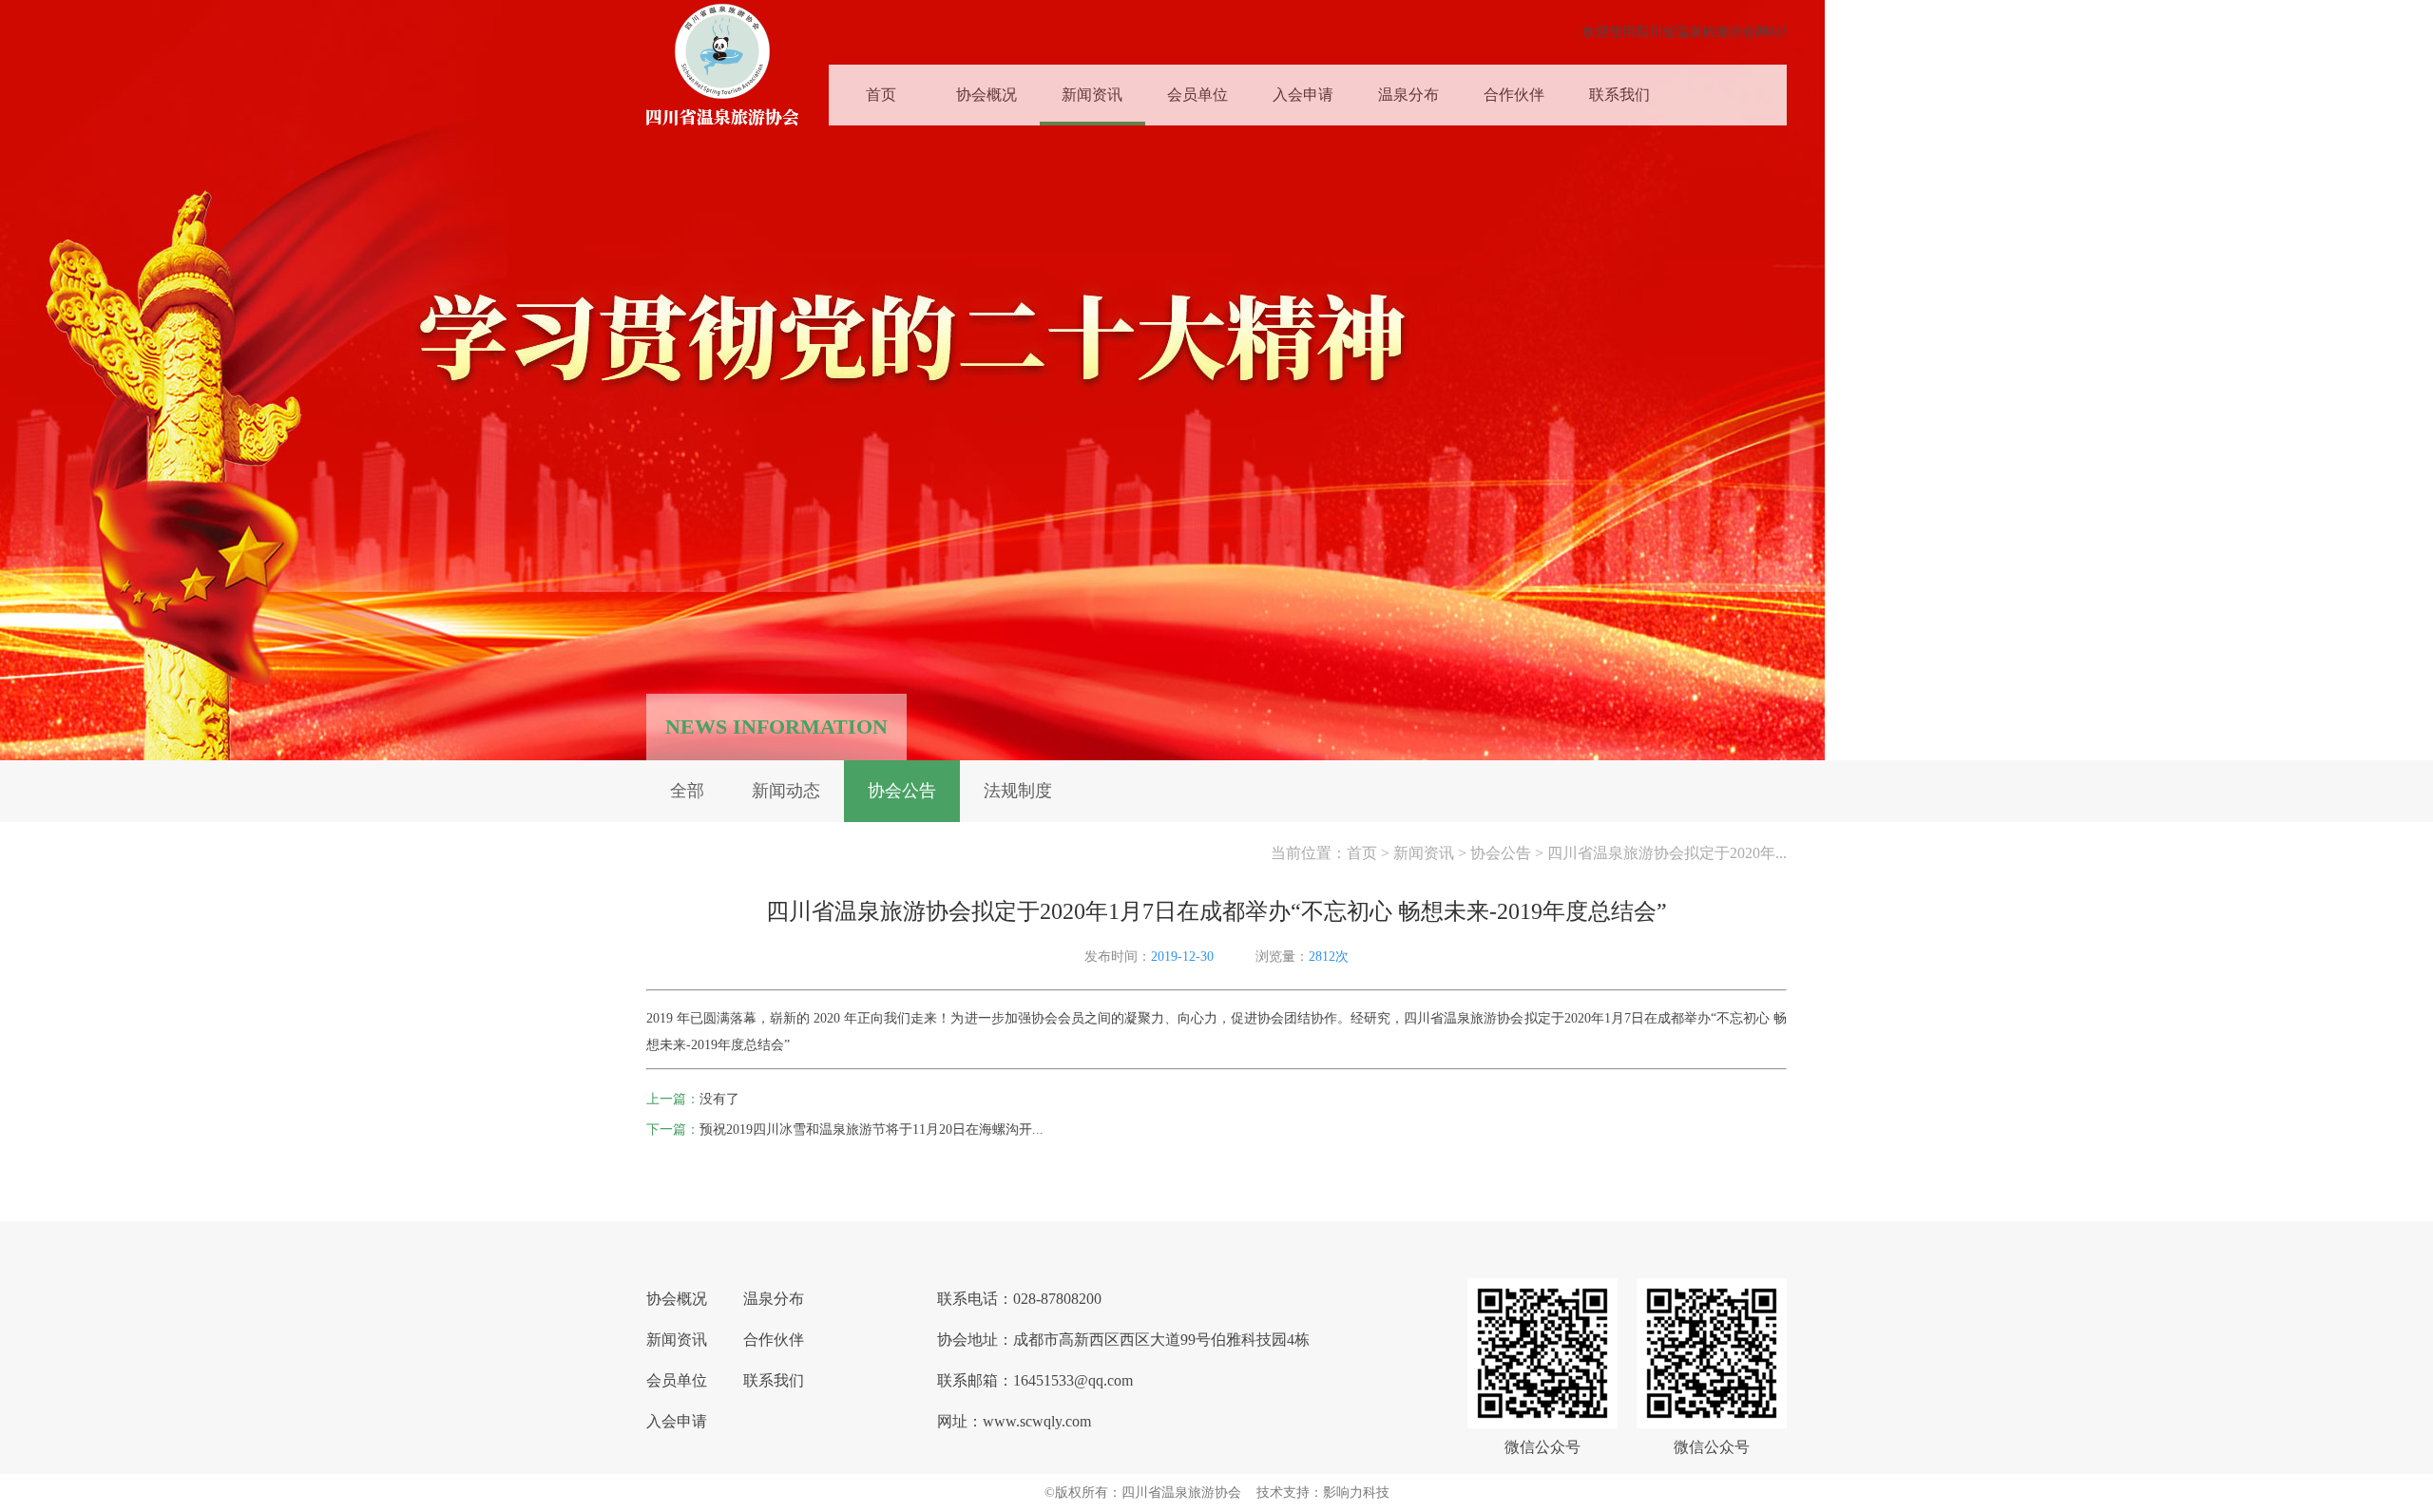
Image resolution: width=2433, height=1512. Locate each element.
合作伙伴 (1514, 95)
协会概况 (987, 95)
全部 (687, 791)
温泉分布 (1408, 95)
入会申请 (1303, 95)
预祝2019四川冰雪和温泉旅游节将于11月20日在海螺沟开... (872, 1129)
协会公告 (902, 791)
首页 (881, 95)
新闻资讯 (1092, 95)
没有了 (719, 1099)
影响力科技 (1356, 1493)
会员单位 (1197, 95)
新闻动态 (786, 791)
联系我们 (1619, 95)
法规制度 (1018, 791)
